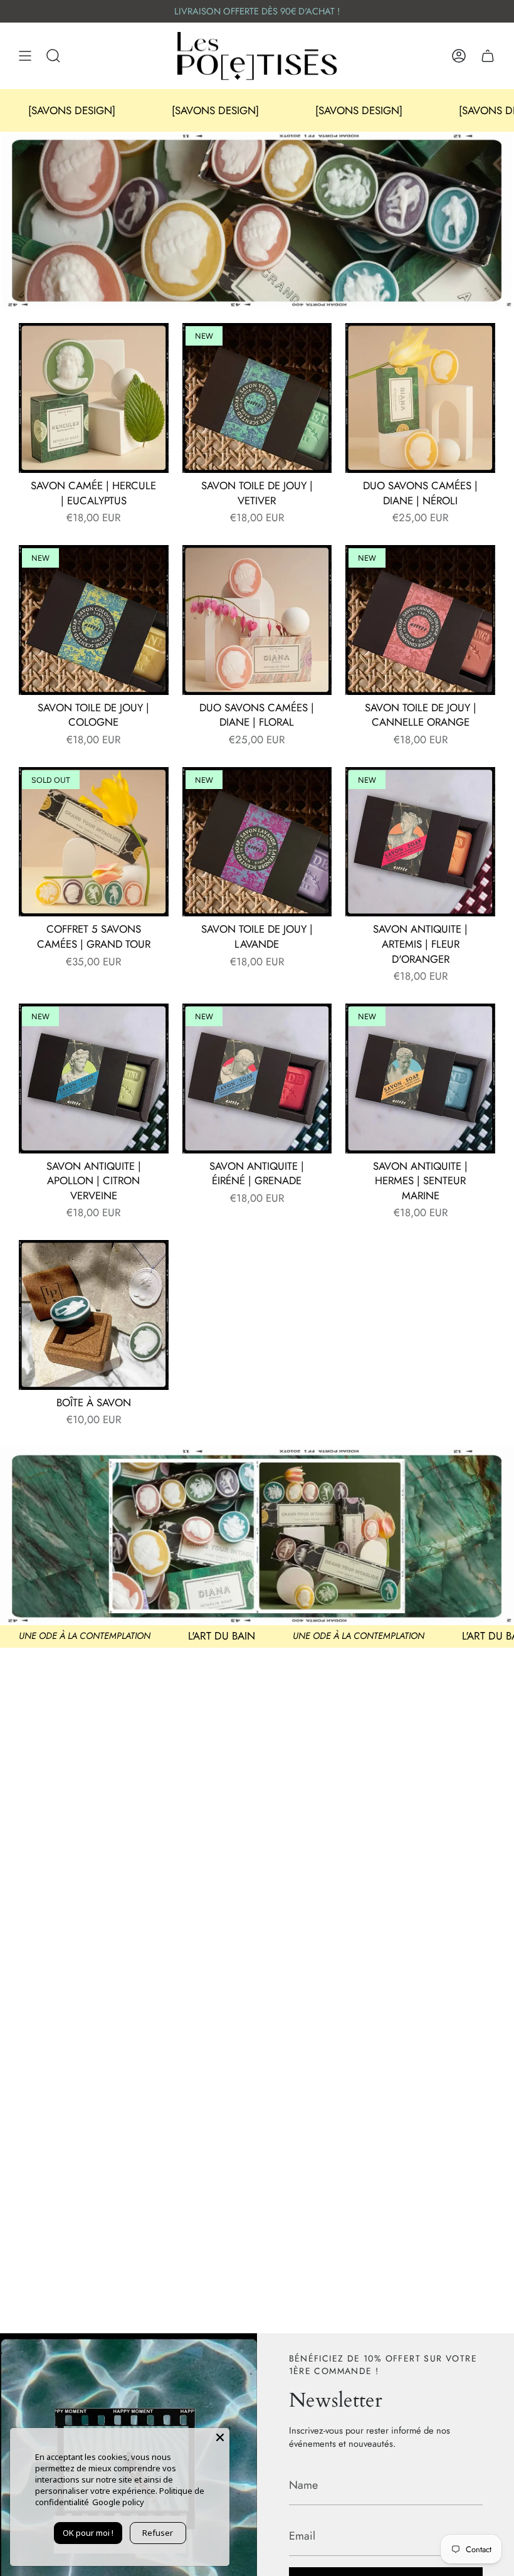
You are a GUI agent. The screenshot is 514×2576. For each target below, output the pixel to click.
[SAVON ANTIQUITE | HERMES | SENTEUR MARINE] (420, 1079)
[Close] (220, 2437)
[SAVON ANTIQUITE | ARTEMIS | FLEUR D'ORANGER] (420, 842)
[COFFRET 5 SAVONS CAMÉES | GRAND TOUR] (94, 842)
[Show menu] (25, 56)
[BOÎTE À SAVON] (94, 1315)
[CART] (488, 56)
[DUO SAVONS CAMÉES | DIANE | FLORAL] (257, 620)
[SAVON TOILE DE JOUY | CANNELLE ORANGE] (420, 620)
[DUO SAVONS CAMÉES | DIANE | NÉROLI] (420, 398)
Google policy (118, 2502)
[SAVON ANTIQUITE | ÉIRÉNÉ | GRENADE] (257, 1079)
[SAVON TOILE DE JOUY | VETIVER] (257, 398)
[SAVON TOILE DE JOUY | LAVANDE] (257, 842)
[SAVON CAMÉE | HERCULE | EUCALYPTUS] (94, 398)
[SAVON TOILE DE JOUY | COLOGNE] (94, 620)
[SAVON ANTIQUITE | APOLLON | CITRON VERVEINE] (94, 1079)
